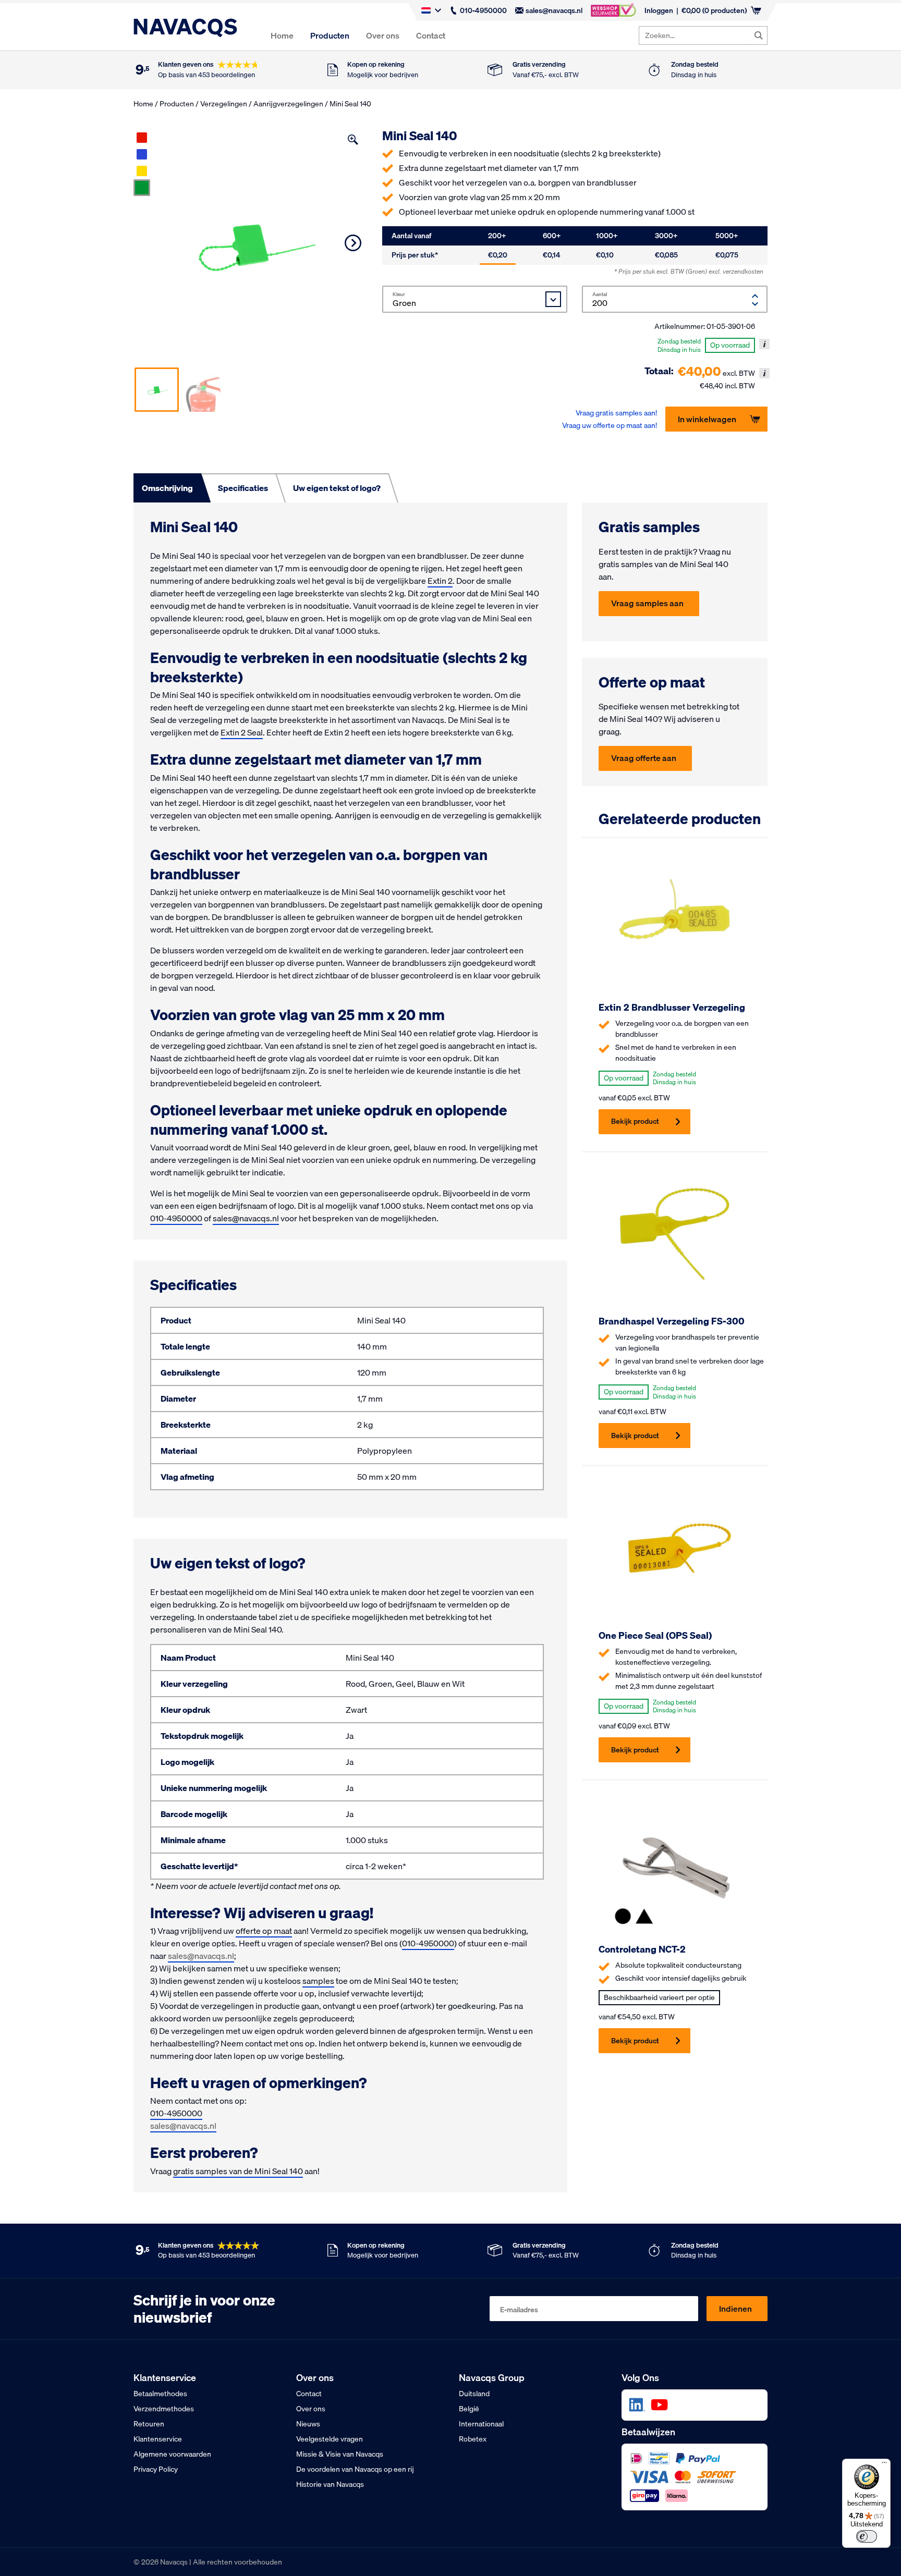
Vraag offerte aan (644, 758)
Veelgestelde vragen (330, 2439)
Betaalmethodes (160, 2394)
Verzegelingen (224, 104)
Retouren (149, 2424)
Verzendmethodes (164, 2409)
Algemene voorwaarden (172, 2454)
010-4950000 (483, 10)
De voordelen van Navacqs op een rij (355, 2469)
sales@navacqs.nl (554, 10)
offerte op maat (264, 1931)
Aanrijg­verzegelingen (288, 104)
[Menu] (884, 2465)
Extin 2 (440, 581)
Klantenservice (158, 2439)
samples (318, 1981)
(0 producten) (714, 10)
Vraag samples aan (647, 603)
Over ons (383, 35)
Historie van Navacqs (330, 2484)
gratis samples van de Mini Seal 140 (238, 2171)
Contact (431, 35)
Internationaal (481, 2424)
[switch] (867, 2536)
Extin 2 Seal (242, 732)
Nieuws (308, 2424)
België (469, 2409)
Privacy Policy (156, 2469)
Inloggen (659, 10)
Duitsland (474, 2394)
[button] (353, 140)
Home (282, 35)
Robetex (473, 2439)
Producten (330, 35)
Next (353, 243)
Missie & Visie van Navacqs (340, 2454)
